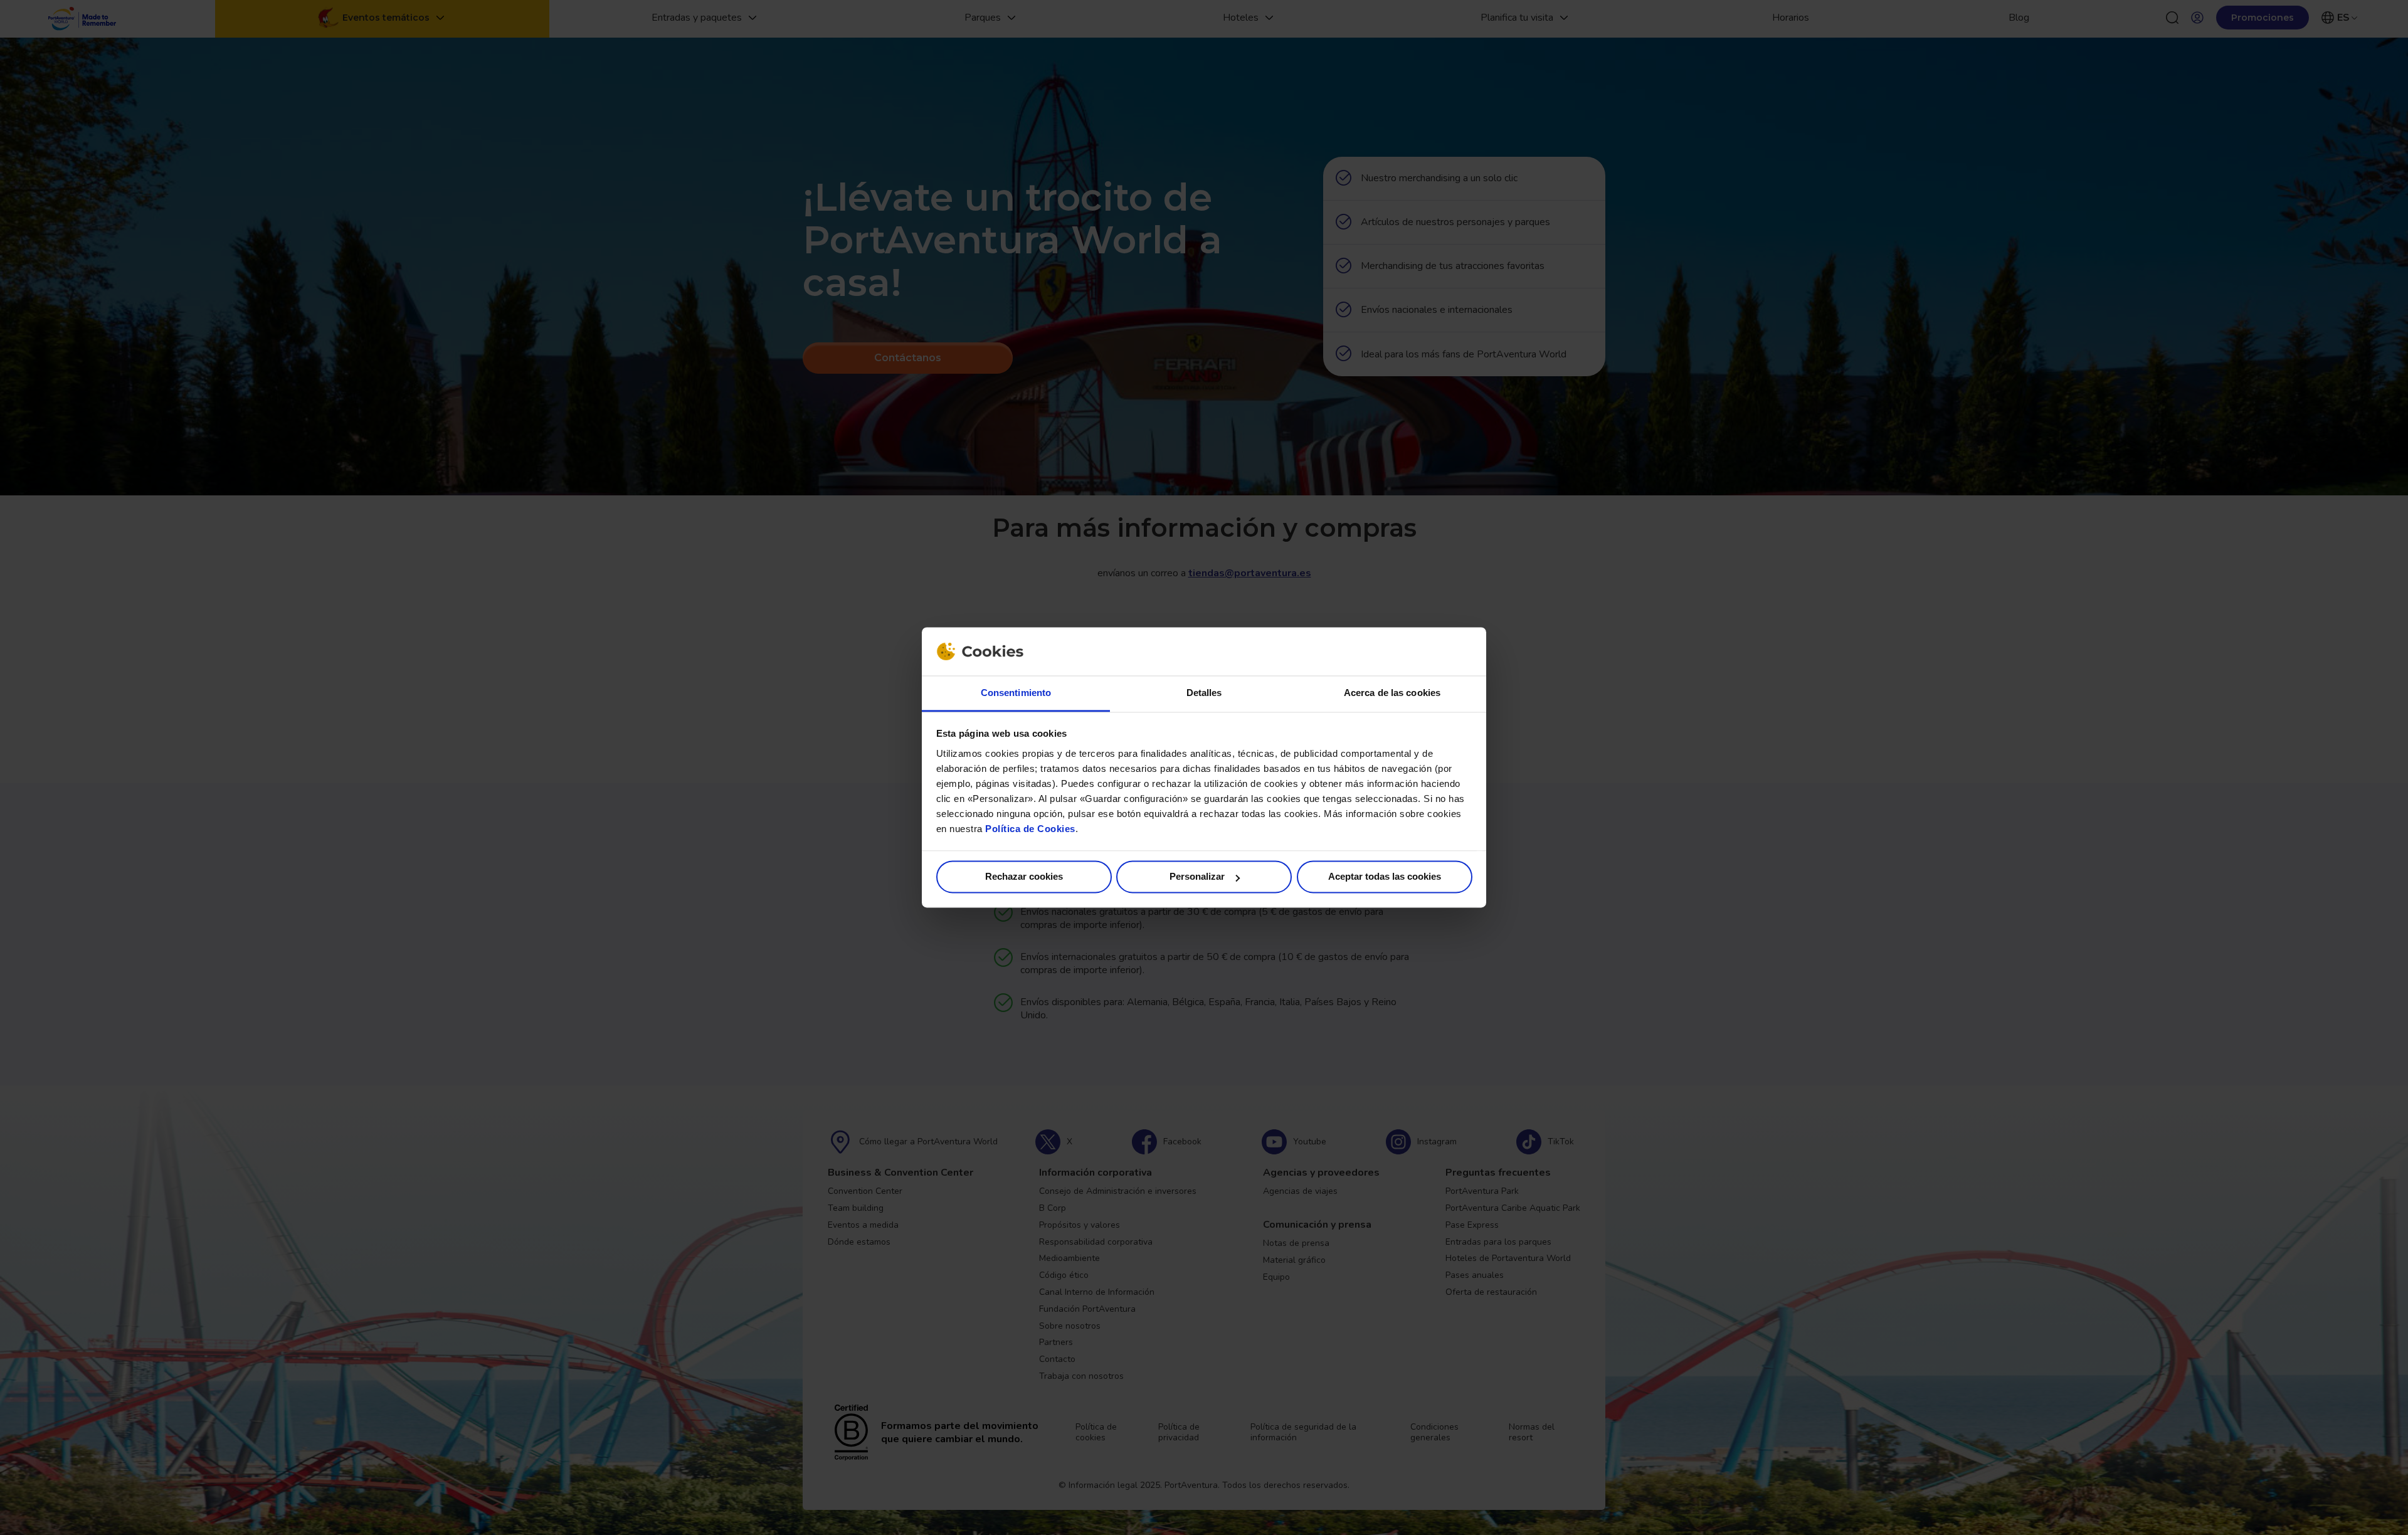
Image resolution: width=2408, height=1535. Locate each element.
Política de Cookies (1030, 829)
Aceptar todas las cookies (1385, 877)
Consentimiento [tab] (1016, 693)
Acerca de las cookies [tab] (1392, 693)
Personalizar (1197, 877)
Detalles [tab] (1204, 693)
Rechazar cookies (1024, 877)
